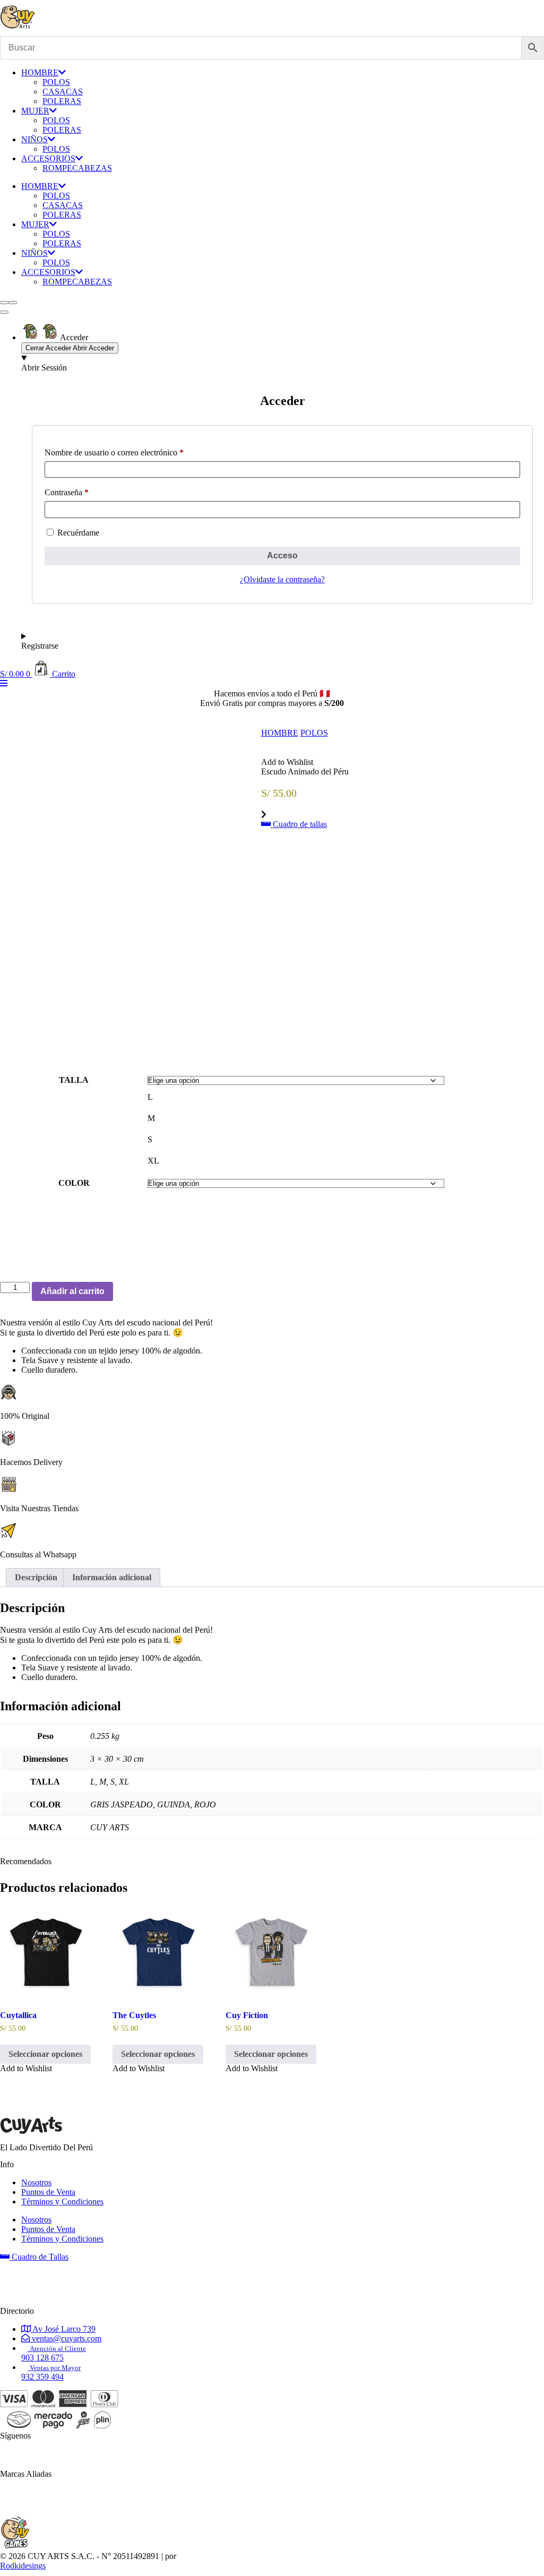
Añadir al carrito (72, 1291)
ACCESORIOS (48, 158)
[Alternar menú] (4, 312)
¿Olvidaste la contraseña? (282, 579)
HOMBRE (40, 72)
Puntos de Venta (48, 2192)
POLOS (56, 82)
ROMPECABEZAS (77, 168)
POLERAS (62, 101)
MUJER (35, 111)
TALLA (74, 1080)
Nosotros (36, 2182)
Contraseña (67, 492)
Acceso (282, 555)
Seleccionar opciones (45, 2054)
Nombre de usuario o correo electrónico (114, 453)
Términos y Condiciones (62, 2202)
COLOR (74, 1183)
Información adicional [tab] (112, 1577)
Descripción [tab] (36, 1577)
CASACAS (63, 92)
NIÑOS (34, 139)
